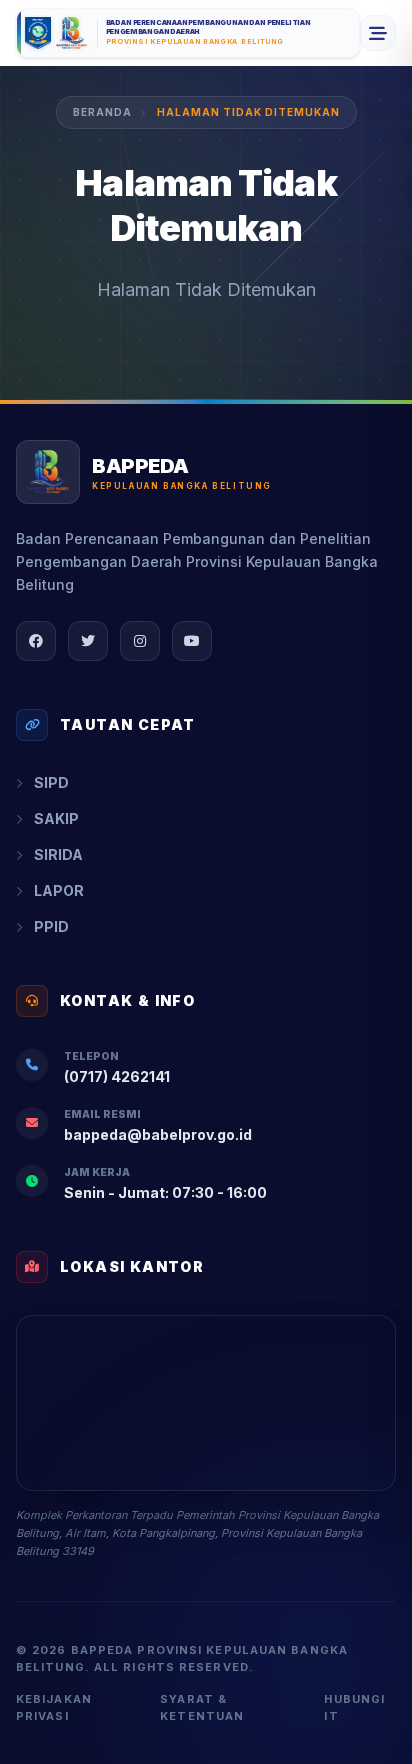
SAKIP (56, 818)
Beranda (102, 112)
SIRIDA (58, 854)
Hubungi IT (354, 1707)
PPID (51, 926)
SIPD (51, 782)
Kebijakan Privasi (54, 1707)
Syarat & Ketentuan (202, 1707)
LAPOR (59, 890)
